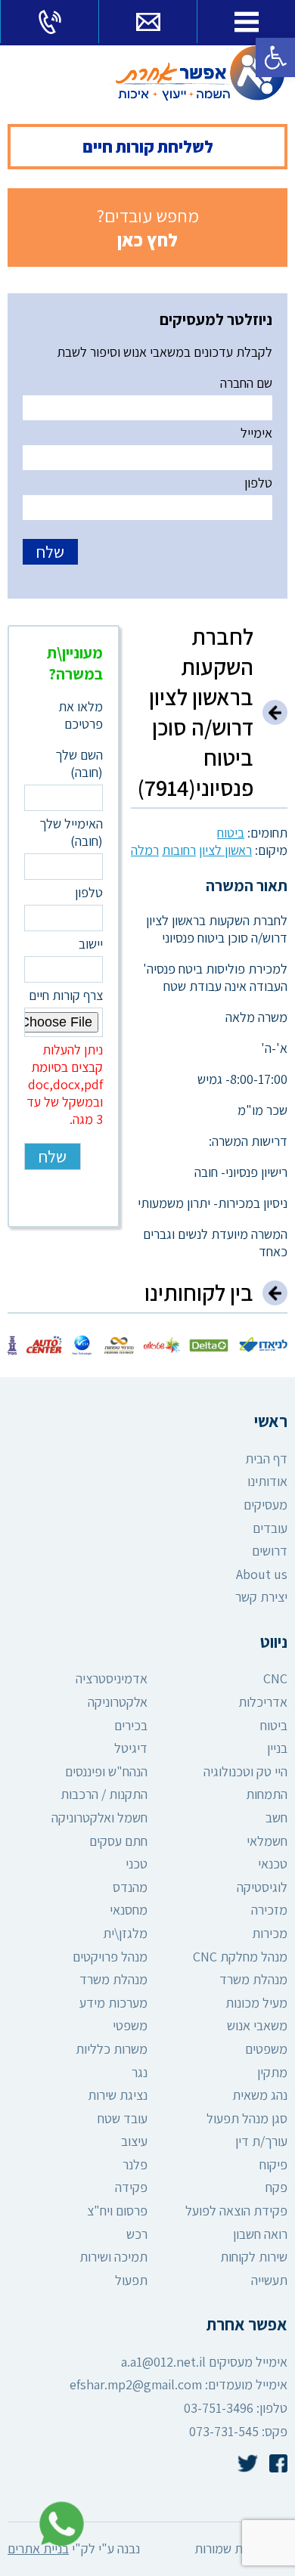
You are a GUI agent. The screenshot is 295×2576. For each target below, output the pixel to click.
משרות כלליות (112, 2049)
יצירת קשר (261, 1597)
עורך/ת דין (261, 2141)
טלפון (258, 483)
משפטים (266, 2049)
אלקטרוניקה (118, 1702)
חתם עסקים (118, 1841)
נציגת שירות (118, 2095)
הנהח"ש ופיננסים (106, 1771)
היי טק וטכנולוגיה (245, 1771)
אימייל (256, 433)
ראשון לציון (225, 850)
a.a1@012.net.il (163, 2362)
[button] (275, 57)
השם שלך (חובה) (79, 763)
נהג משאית (260, 2095)
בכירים (131, 1725)
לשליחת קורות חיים (148, 147)
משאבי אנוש (257, 2025)
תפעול (131, 2280)
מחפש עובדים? (148, 228)
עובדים (270, 1528)
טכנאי (273, 1864)
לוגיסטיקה (262, 1887)
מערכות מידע (113, 2003)
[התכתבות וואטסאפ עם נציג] (57, 2524)
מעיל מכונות (256, 2003)
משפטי (130, 2025)
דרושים (270, 1551)
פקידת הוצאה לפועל (236, 2211)
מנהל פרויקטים (110, 1957)
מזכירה (269, 1910)
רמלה (145, 850)
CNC (275, 1678)
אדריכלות (263, 1702)
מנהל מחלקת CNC (240, 1957)
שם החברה (246, 383)
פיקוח (273, 2164)
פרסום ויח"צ (117, 2211)
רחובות (179, 850)
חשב (276, 1817)
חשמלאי (267, 1841)
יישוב (91, 944)
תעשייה (269, 2280)
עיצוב (134, 2141)
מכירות (270, 1933)
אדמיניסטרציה (112, 1678)
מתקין (272, 2072)
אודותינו (267, 1481)
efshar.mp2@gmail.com (136, 2384)
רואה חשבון (260, 2234)
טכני (137, 1864)
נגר (140, 2072)
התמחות (267, 1794)
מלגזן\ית (125, 1933)
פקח (276, 2187)
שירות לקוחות (254, 2257)
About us (262, 1574)
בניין (277, 1748)
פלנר (135, 2164)
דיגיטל (131, 1748)
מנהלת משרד (253, 1979)
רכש (137, 2234)
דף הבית (266, 1458)
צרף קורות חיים (65, 1057)
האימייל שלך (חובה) (71, 832)
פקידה (131, 2187)
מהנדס (130, 1887)
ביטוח (231, 833)
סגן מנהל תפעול (247, 2118)
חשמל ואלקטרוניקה (99, 1817)
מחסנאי (129, 1910)
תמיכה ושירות (113, 2257)
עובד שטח (123, 2118)
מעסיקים (265, 1505)
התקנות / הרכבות (104, 1794)
